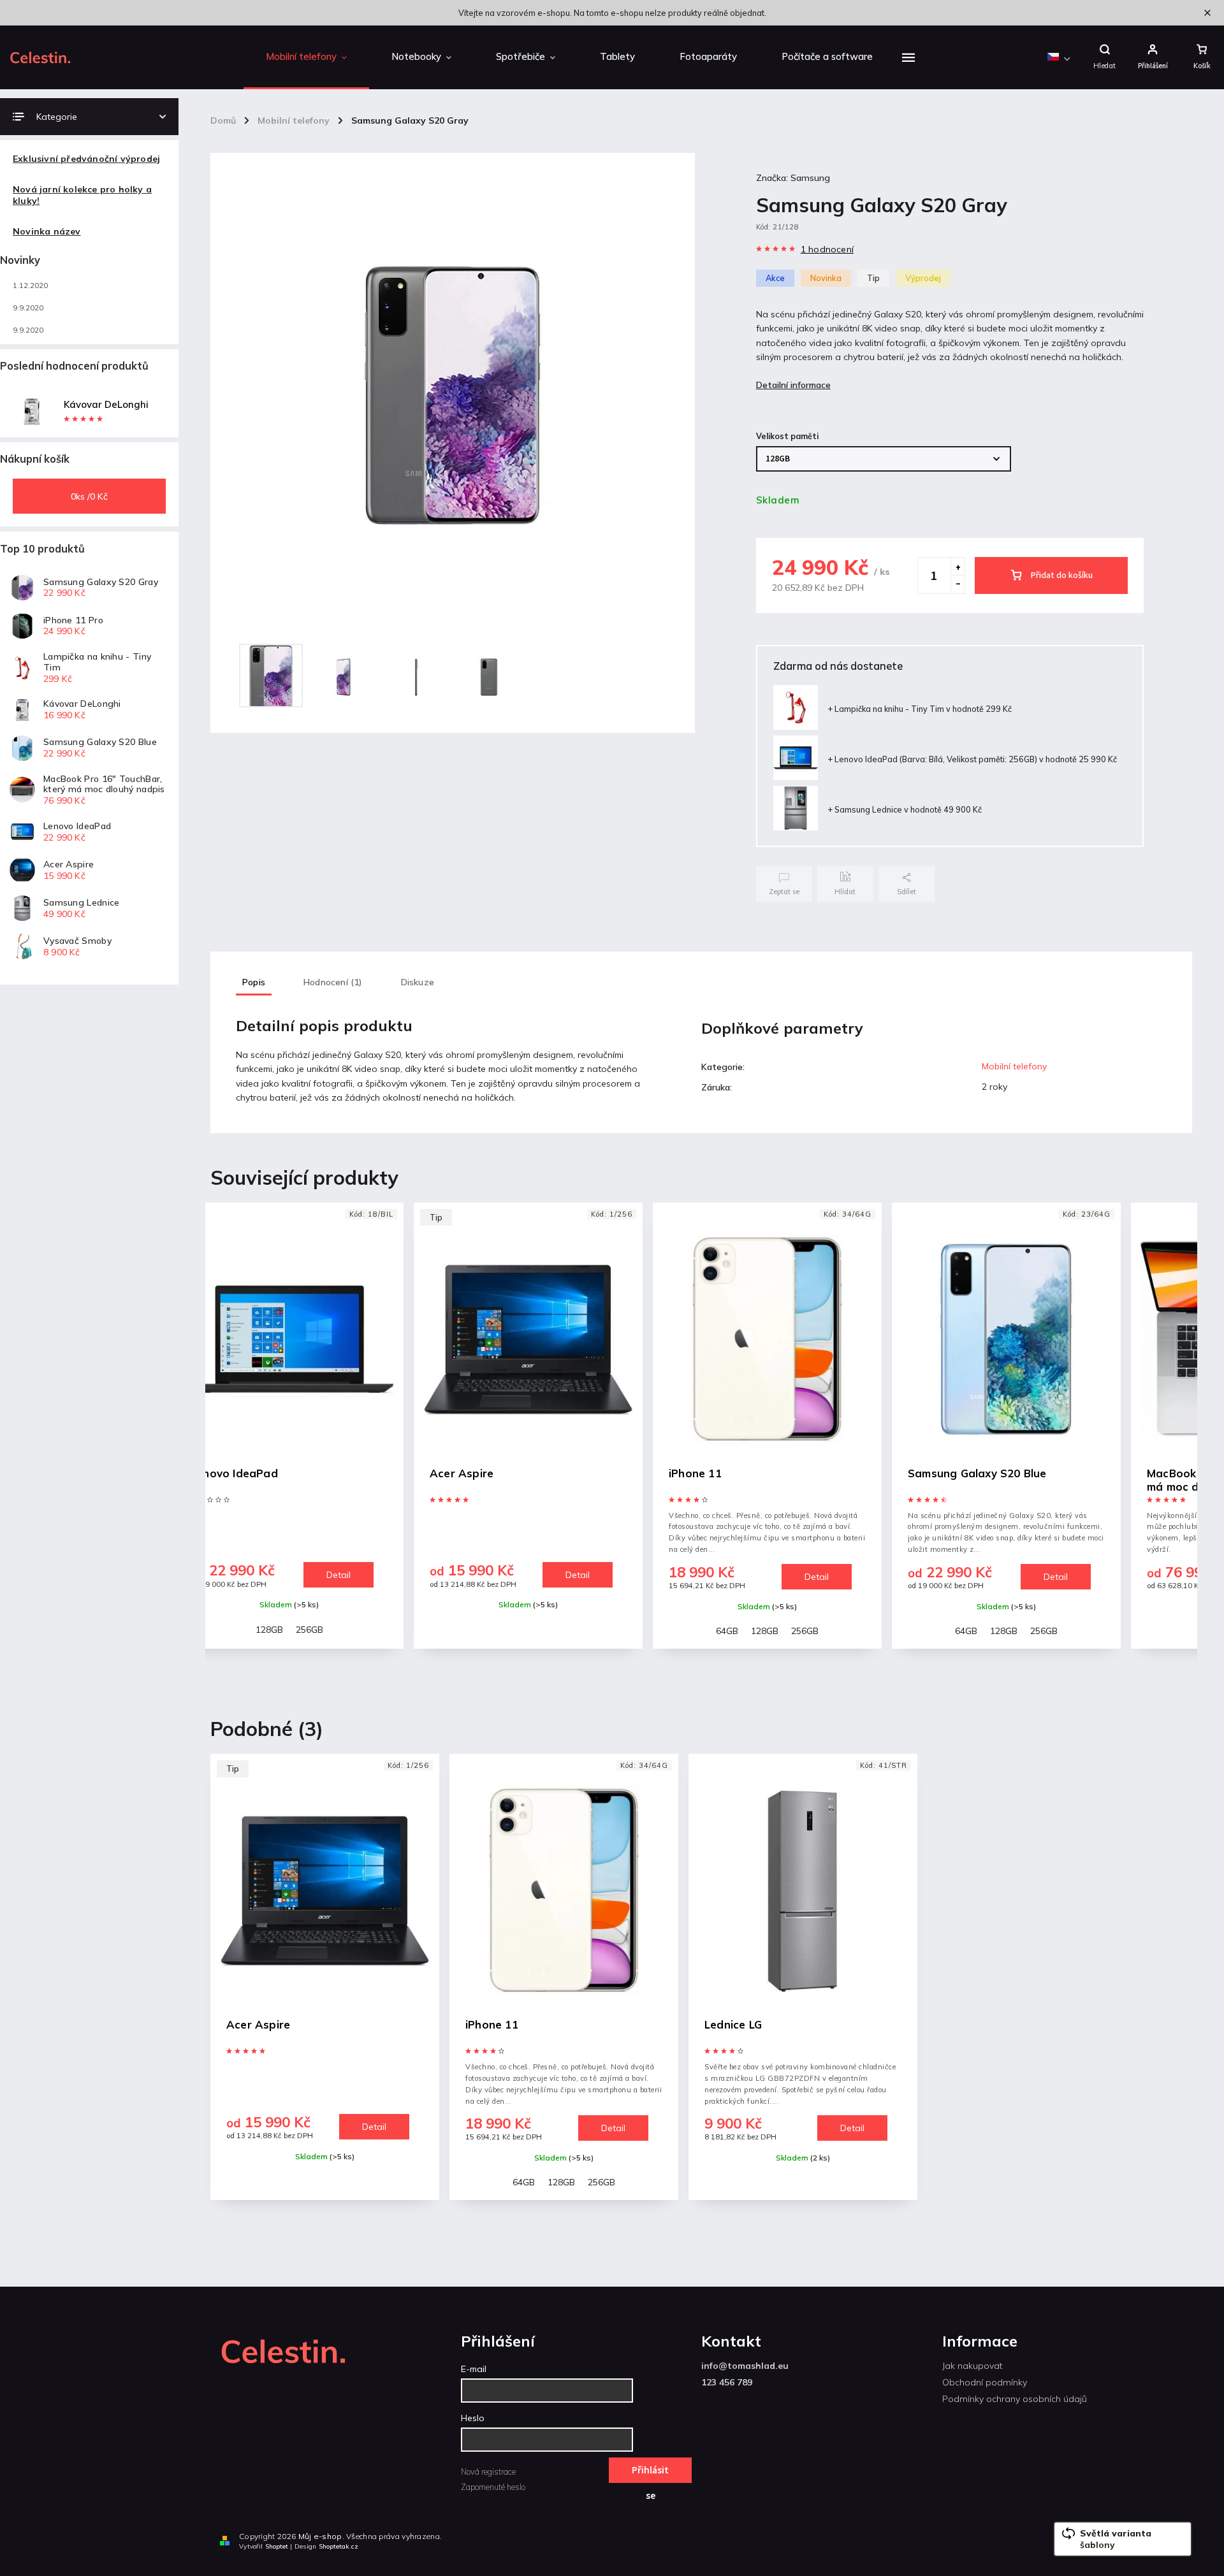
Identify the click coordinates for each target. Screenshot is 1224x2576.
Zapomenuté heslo (493, 2487)
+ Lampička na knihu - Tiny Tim (920, 709)
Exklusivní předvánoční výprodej (86, 159)
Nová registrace (488, 2471)
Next (1179, 1437)
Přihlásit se (650, 2473)
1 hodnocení (827, 249)
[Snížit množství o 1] (958, 584)
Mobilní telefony (1014, 1066)
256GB (566, 1631)
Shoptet (277, 2546)
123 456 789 (727, 2382)
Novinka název (47, 231)
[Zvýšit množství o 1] (958, 567)
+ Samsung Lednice (905, 809)
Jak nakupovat (972, 2366)
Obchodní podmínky (985, 2382)
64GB (488, 1631)
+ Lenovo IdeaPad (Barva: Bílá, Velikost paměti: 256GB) (972, 759)
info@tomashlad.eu (745, 2366)
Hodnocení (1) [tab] (333, 982)
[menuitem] (306, 57)
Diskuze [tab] (418, 982)
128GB (526, 1631)
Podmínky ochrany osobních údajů (1015, 2399)
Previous (227, 1437)
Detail (339, 1575)
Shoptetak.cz (339, 2546)
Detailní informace (793, 385)
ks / (89, 496)
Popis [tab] (254, 982)
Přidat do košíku (1062, 575)
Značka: (793, 178)
